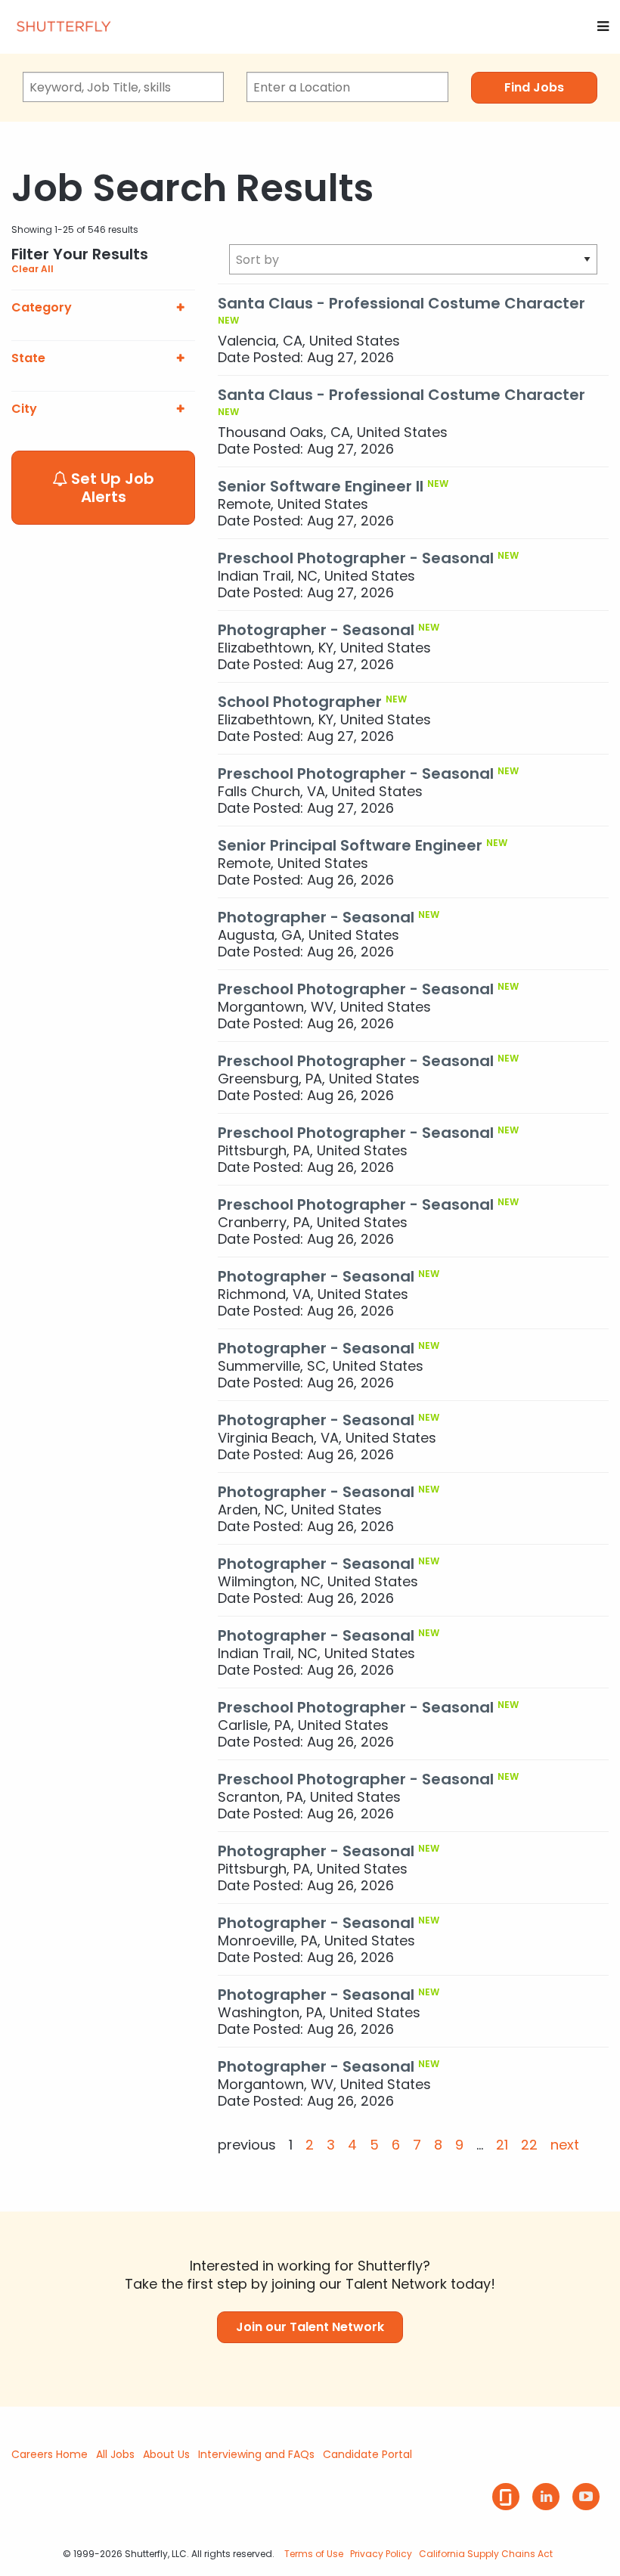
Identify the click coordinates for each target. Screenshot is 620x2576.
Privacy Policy (381, 2554)
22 (529, 2145)
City (24, 409)
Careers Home (50, 2454)
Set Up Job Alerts (111, 488)
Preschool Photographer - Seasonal (356, 558)
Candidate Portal (367, 2454)
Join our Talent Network (310, 2327)
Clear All (33, 269)
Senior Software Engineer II (321, 486)
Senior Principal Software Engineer (350, 845)
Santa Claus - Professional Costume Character (401, 303)
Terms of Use (314, 2554)
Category (42, 308)
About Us (166, 2454)
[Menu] (603, 26)
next (565, 2145)
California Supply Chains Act (486, 2554)
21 (502, 2145)
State (28, 358)
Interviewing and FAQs (256, 2454)
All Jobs (115, 2454)
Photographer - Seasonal (316, 630)
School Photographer (300, 702)
